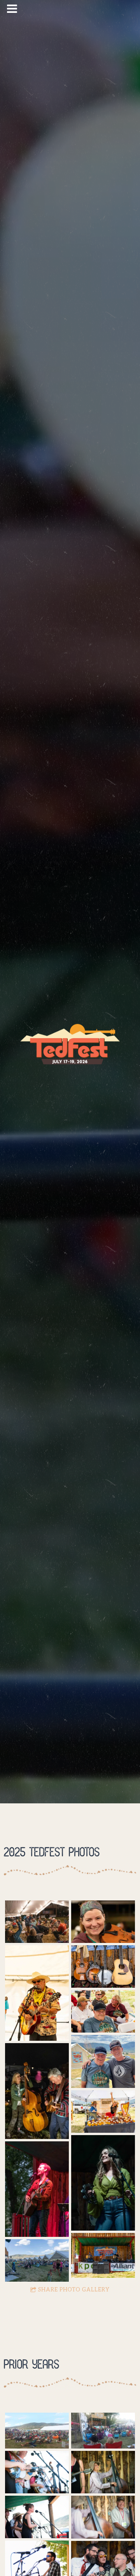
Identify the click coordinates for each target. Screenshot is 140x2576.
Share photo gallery (74, 2290)
